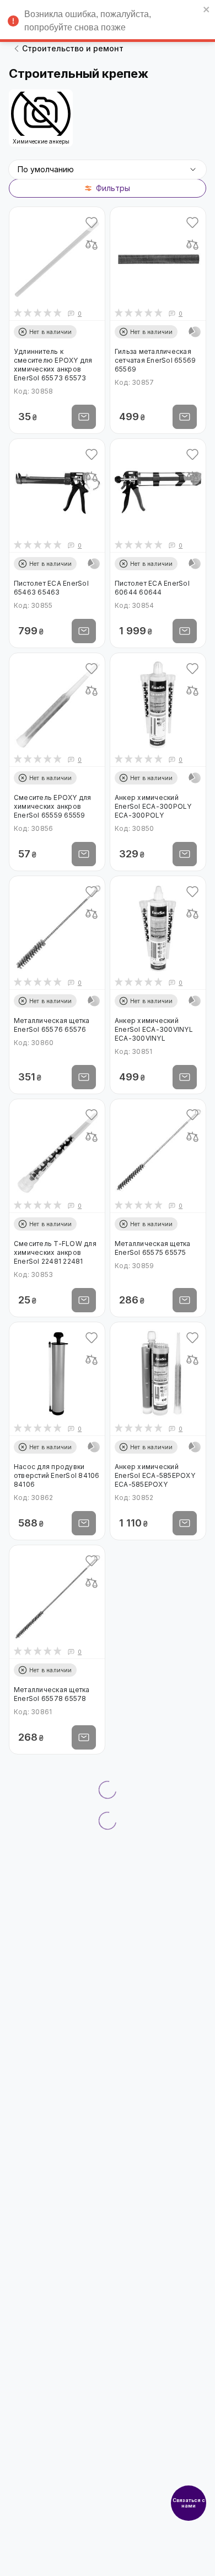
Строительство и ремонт (73, 48)
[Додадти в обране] (92, 222)
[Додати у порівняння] (92, 245)
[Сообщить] (84, 417)
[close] (207, 11)
